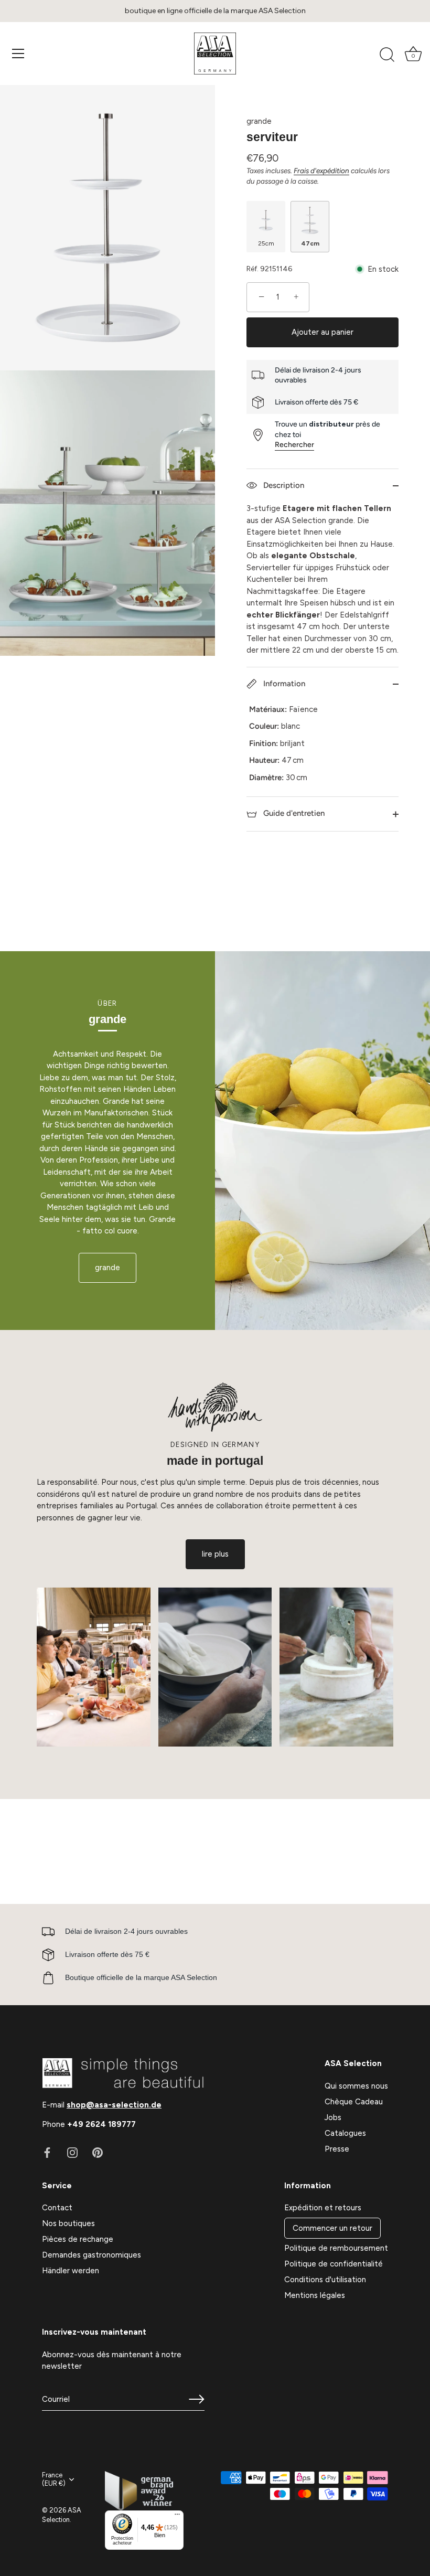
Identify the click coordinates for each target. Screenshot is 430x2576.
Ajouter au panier (322, 332)
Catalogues (345, 2133)
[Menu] (18, 54)
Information (283, 684)
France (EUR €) (54, 2479)
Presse (337, 2149)
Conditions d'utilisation (325, 2280)
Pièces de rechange (78, 2239)
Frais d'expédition (321, 171)
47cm (310, 243)
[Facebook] (47, 2152)
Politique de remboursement (336, 2248)
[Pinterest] (98, 2152)
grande (259, 121)
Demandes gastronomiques (92, 2255)
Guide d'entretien (293, 813)
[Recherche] (387, 55)
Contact (57, 2208)
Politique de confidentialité (334, 2264)
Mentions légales (315, 2295)
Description (283, 485)
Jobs (333, 2117)
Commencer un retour (332, 2228)
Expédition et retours (323, 2208)
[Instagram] (72, 2152)
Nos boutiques (68, 2223)
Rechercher (294, 445)
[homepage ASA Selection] (215, 54)
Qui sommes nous (356, 2086)
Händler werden (71, 2271)
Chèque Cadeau (354, 2102)
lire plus (215, 1554)
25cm (266, 243)
